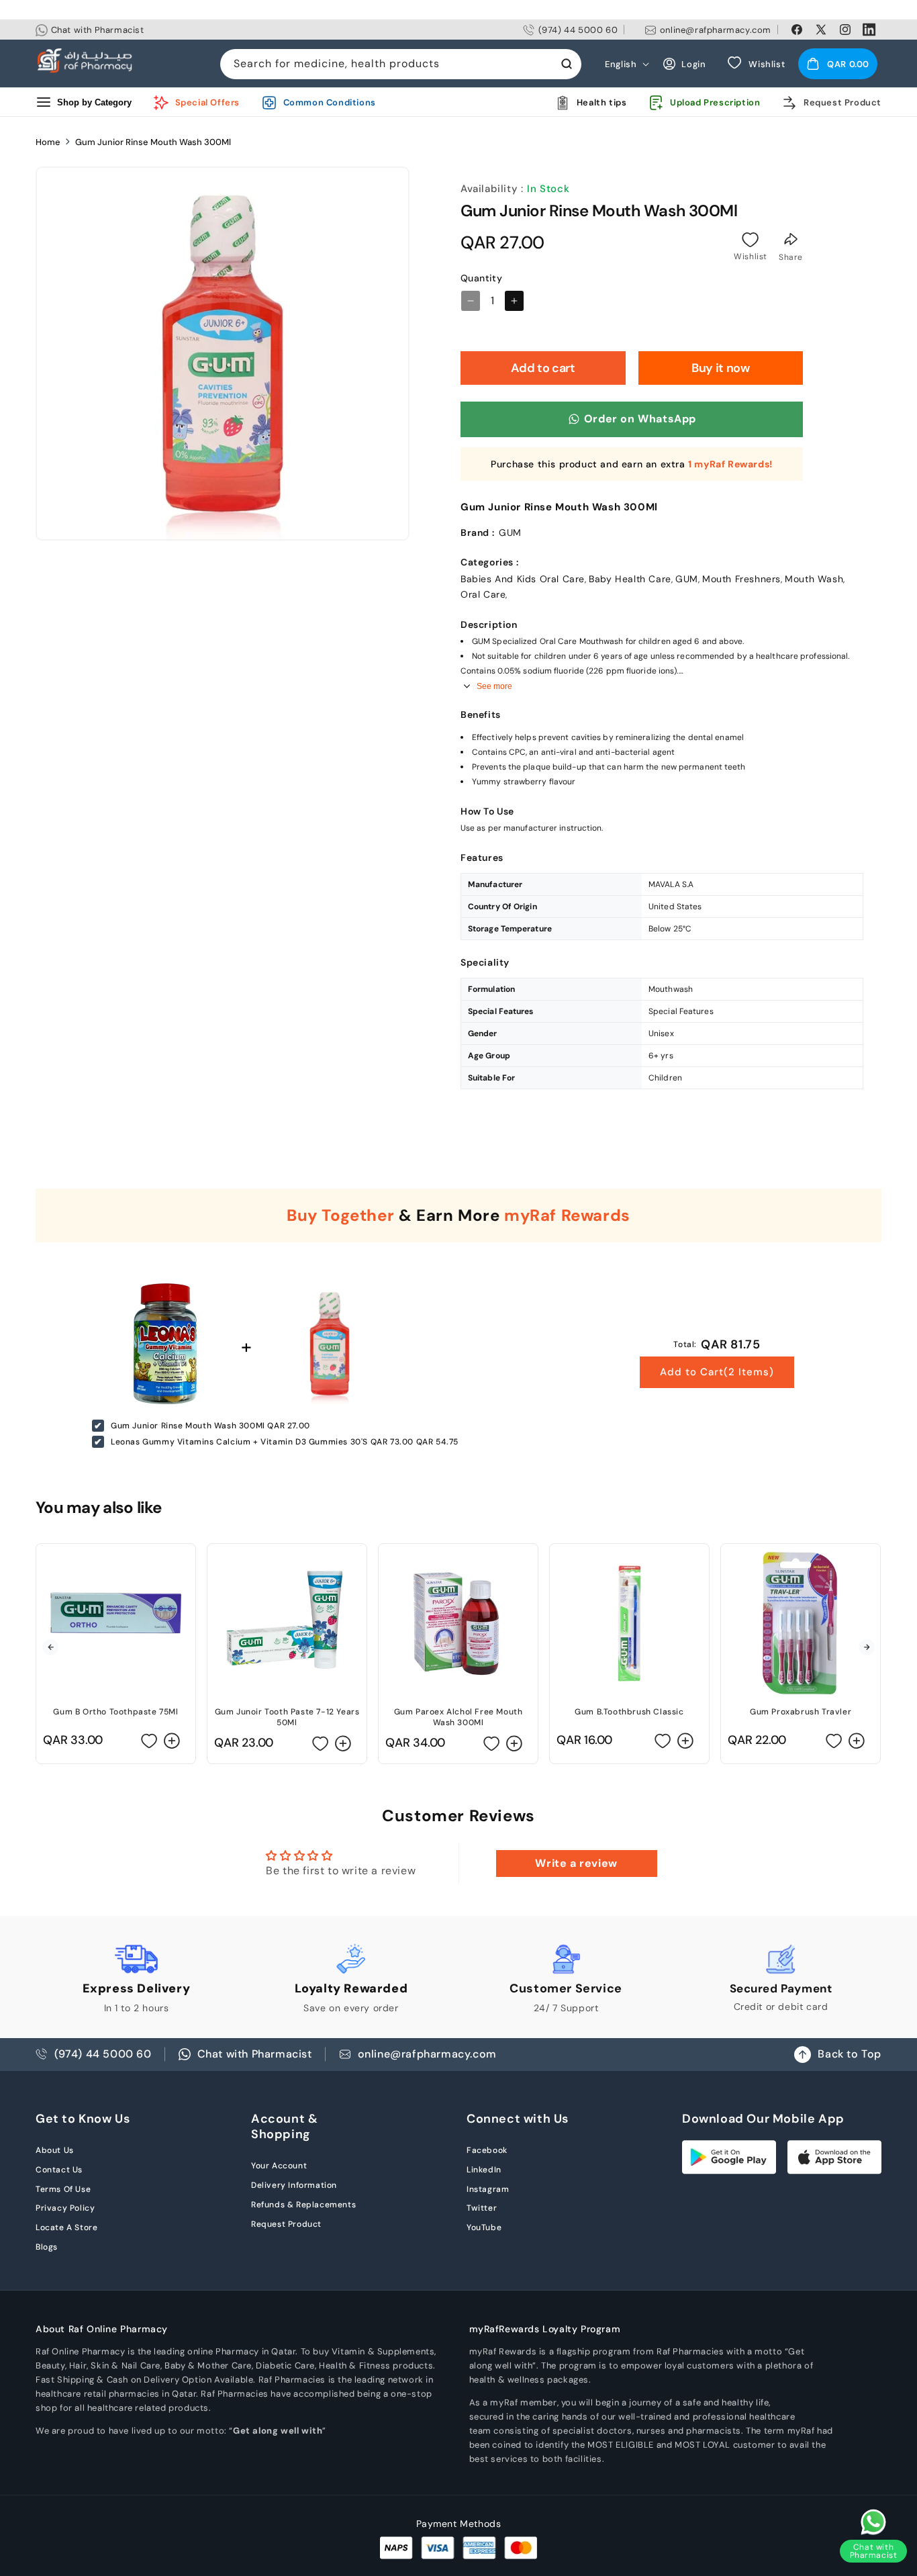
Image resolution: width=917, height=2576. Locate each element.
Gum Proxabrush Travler (801, 1712)
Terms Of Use (63, 2189)
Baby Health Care (630, 579)
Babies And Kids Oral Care (523, 579)
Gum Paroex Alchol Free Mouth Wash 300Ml (458, 1717)
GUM (687, 579)
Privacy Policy (65, 2208)
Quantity (481, 278)
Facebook (487, 2150)
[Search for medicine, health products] (567, 64)
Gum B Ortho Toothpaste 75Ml (115, 1712)
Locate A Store (66, 2227)
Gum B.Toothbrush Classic (629, 1712)
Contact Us (59, 2170)
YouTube (484, 2227)
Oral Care (483, 594)
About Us (55, 2150)
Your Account (279, 2166)
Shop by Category (94, 102)
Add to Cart (717, 1372)
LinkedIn (484, 2170)
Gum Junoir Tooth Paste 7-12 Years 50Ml (287, 1717)
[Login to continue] (751, 240)
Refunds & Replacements (303, 2205)
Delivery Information (294, 2185)
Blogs (47, 2247)
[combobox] (401, 64)
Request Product (286, 2224)
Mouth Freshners (741, 579)
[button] (838, 64)
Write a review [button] (576, 1863)
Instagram (488, 2189)
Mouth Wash (814, 579)
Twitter (482, 2208)
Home (48, 142)
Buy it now (720, 368)
